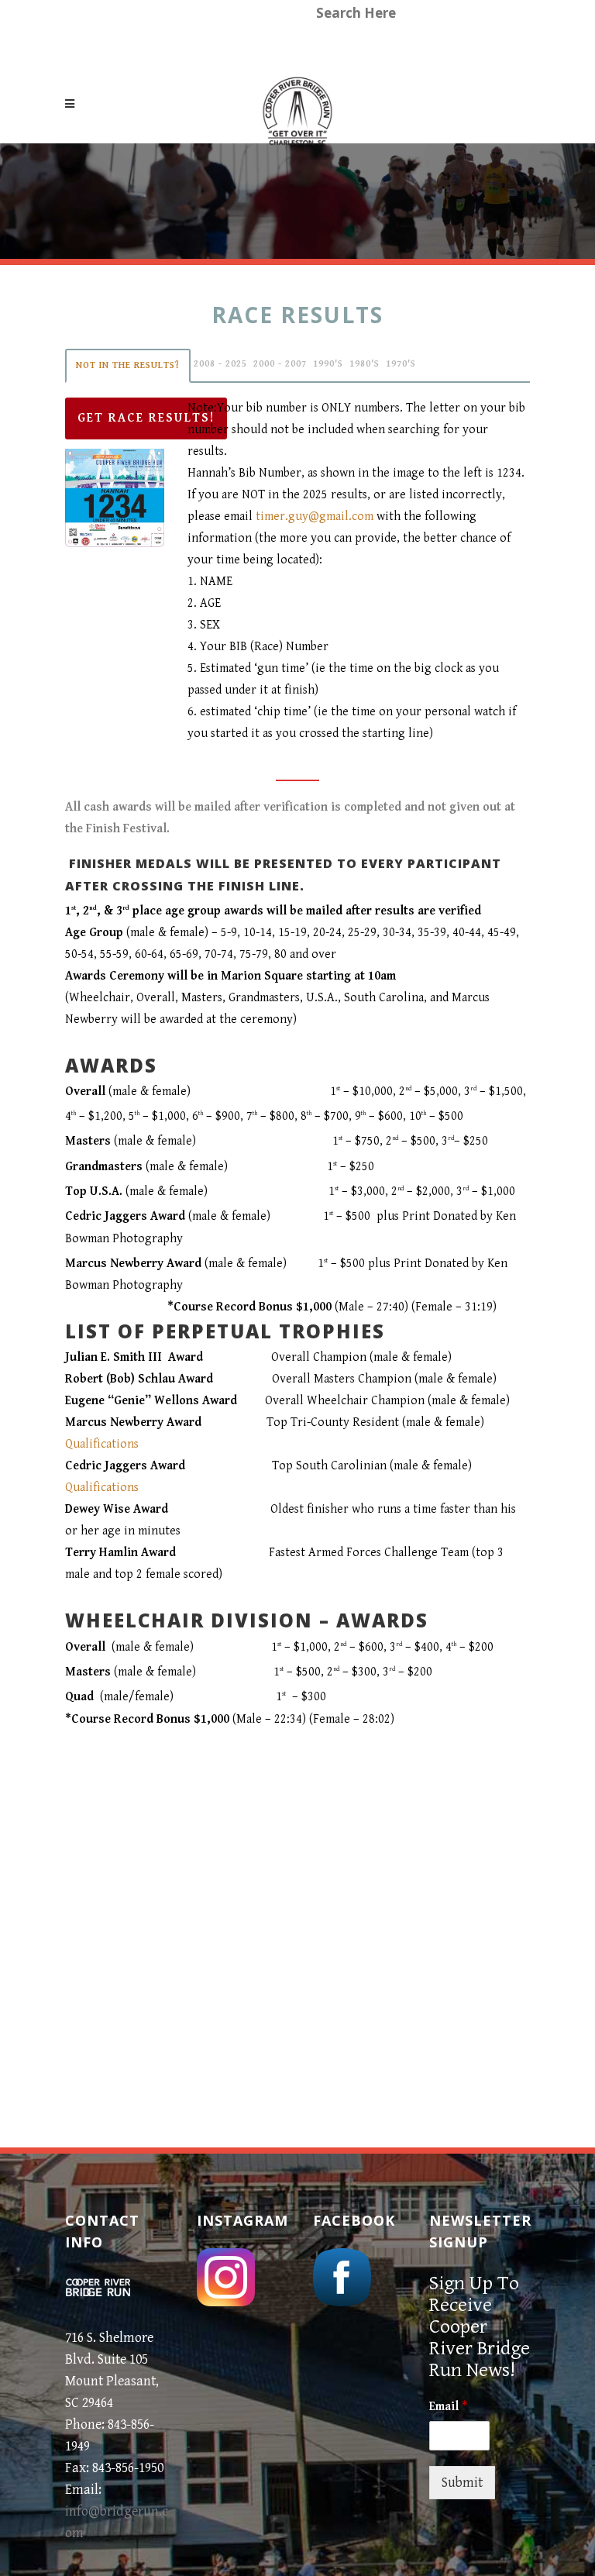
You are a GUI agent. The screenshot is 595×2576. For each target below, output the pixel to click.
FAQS (353, 46)
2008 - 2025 (220, 364)
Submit (462, 2483)
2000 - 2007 (280, 364)
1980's (365, 364)
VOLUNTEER (173, 46)
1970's (401, 364)
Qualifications (102, 1444)
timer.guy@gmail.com (315, 517)
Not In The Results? (128, 365)
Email (448, 2407)
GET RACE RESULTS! (146, 418)
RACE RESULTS (273, 46)
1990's (328, 364)
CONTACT (430, 46)
